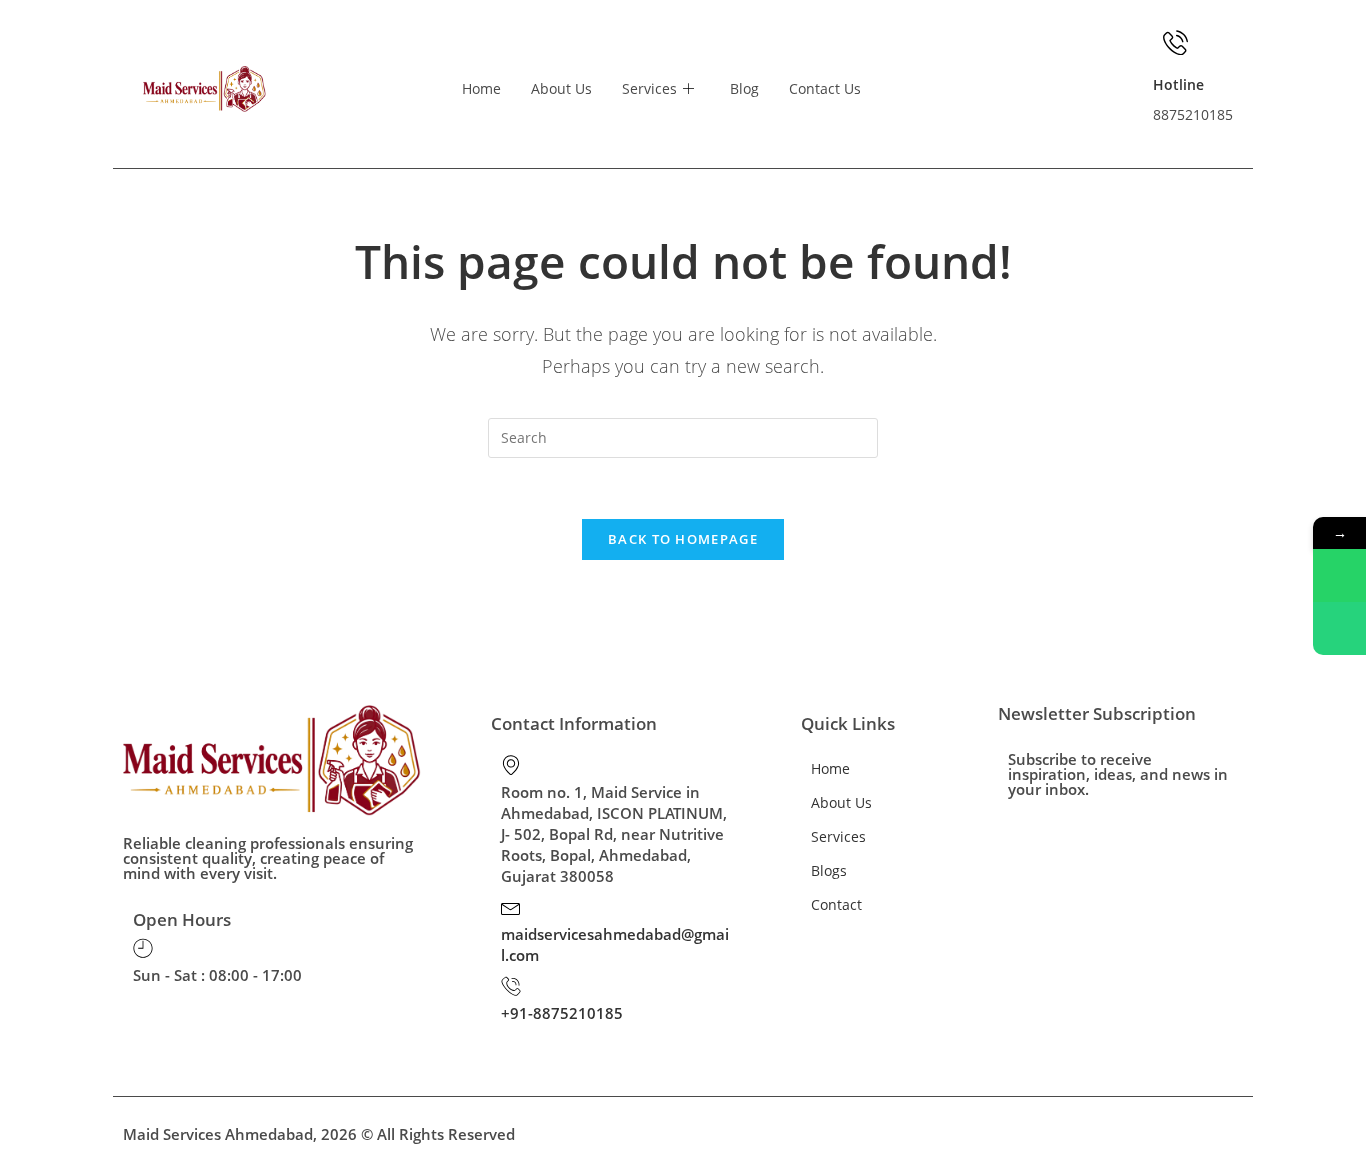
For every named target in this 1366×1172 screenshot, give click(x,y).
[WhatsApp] (1339, 575)
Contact (836, 904)
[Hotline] (1175, 42)
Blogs (829, 870)
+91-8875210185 (562, 1013)
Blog (744, 88)
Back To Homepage (683, 539)
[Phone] (1339, 628)
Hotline (1178, 84)
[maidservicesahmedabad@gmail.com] (511, 907)
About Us (561, 88)
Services (649, 88)
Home (481, 88)
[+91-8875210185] (511, 986)
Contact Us (825, 88)
